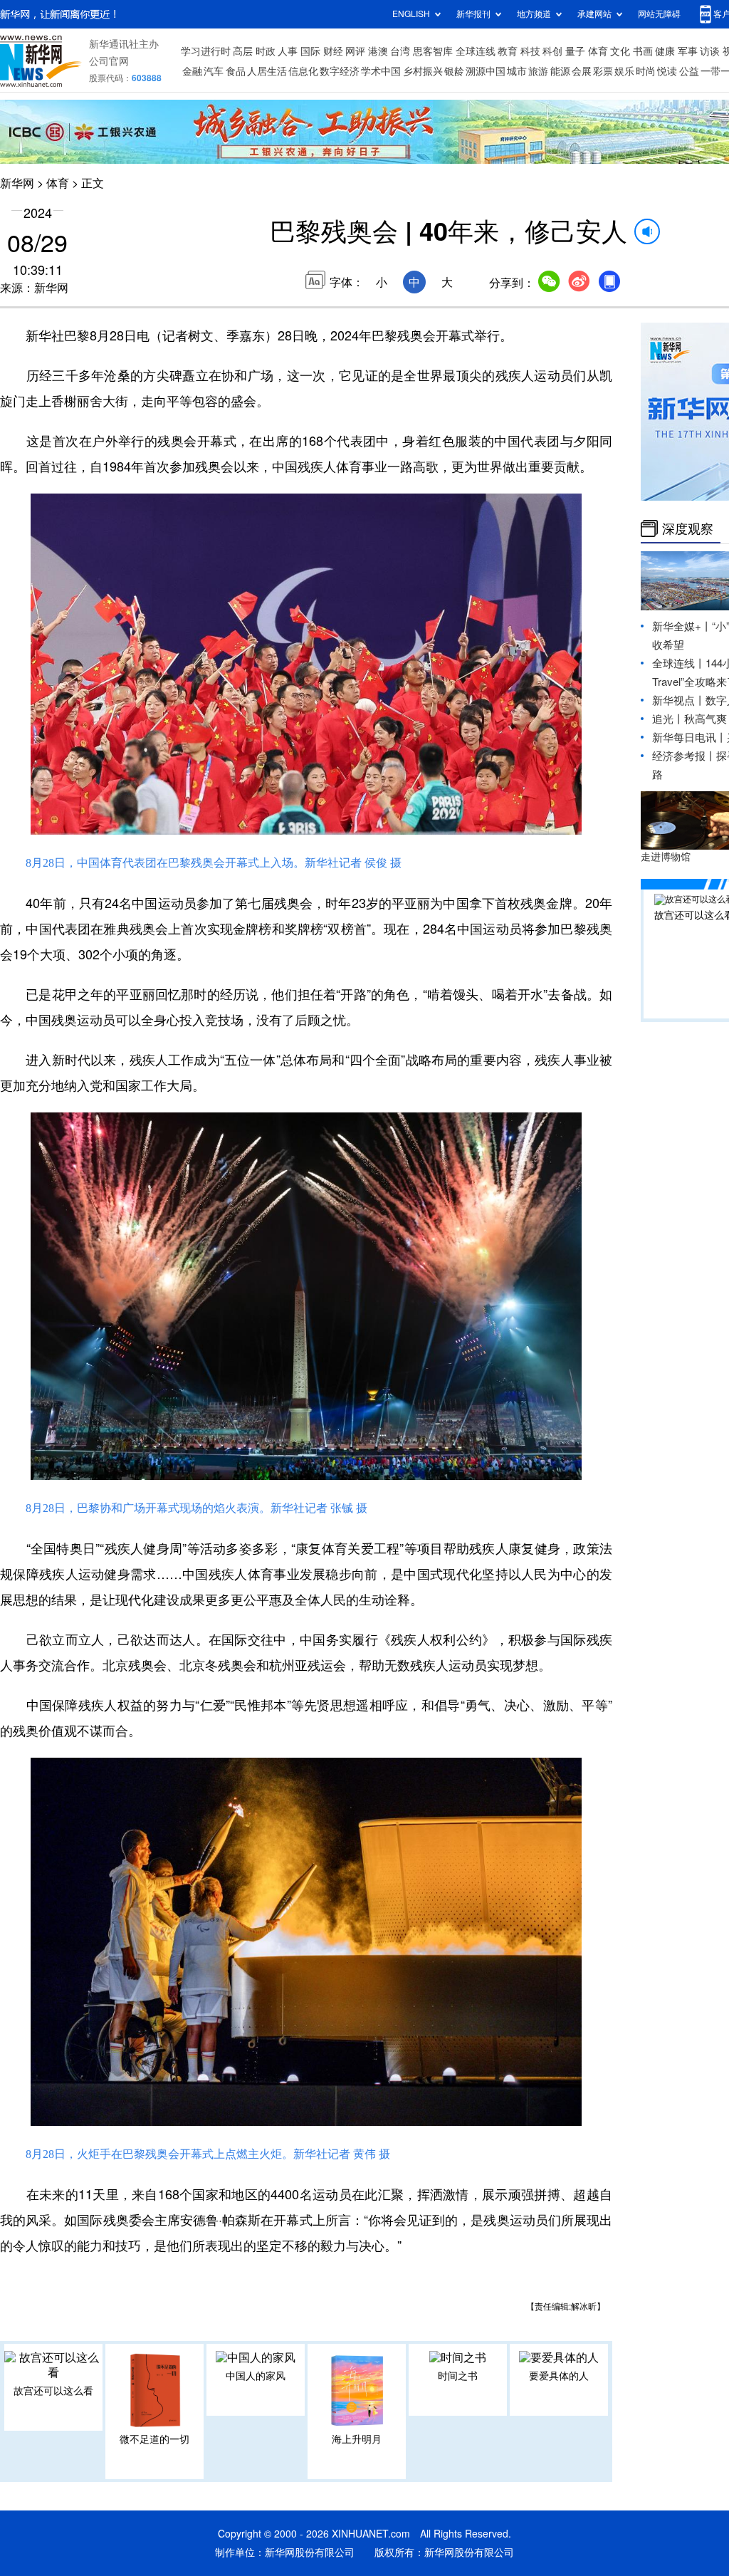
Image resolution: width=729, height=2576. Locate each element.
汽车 (214, 71)
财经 (333, 51)
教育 (508, 51)
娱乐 (624, 71)
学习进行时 (206, 51)
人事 (288, 51)
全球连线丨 (679, 663)
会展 (582, 71)
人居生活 (267, 71)
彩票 (603, 71)
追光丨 (668, 719)
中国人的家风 (256, 2376)
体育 (598, 51)
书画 (643, 51)
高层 (243, 51)
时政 (266, 51)
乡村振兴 (423, 71)
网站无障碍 (659, 14)
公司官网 (109, 61)
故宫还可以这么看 (53, 2391)
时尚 (646, 71)
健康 (665, 51)
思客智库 (433, 51)
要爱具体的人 (559, 2376)
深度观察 (688, 528)
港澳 (378, 51)
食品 (236, 71)
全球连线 (476, 51)
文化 (620, 51)
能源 (560, 71)
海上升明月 (357, 2439)
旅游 (538, 71)
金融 (192, 71)
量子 (575, 51)
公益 (689, 71)
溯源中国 (486, 71)
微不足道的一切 (154, 2439)
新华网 (17, 183)
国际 (310, 51)
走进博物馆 (666, 857)
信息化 (303, 71)
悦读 (667, 71)
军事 (688, 51)
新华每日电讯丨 (689, 737)
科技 (530, 51)
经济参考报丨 (684, 756)
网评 (355, 51)
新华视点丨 (679, 700)
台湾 (400, 51)
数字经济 (340, 71)
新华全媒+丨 (682, 626)
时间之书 (458, 2376)
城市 (517, 71)
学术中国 (381, 71)
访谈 (710, 51)
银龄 (454, 71)
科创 (552, 51)
